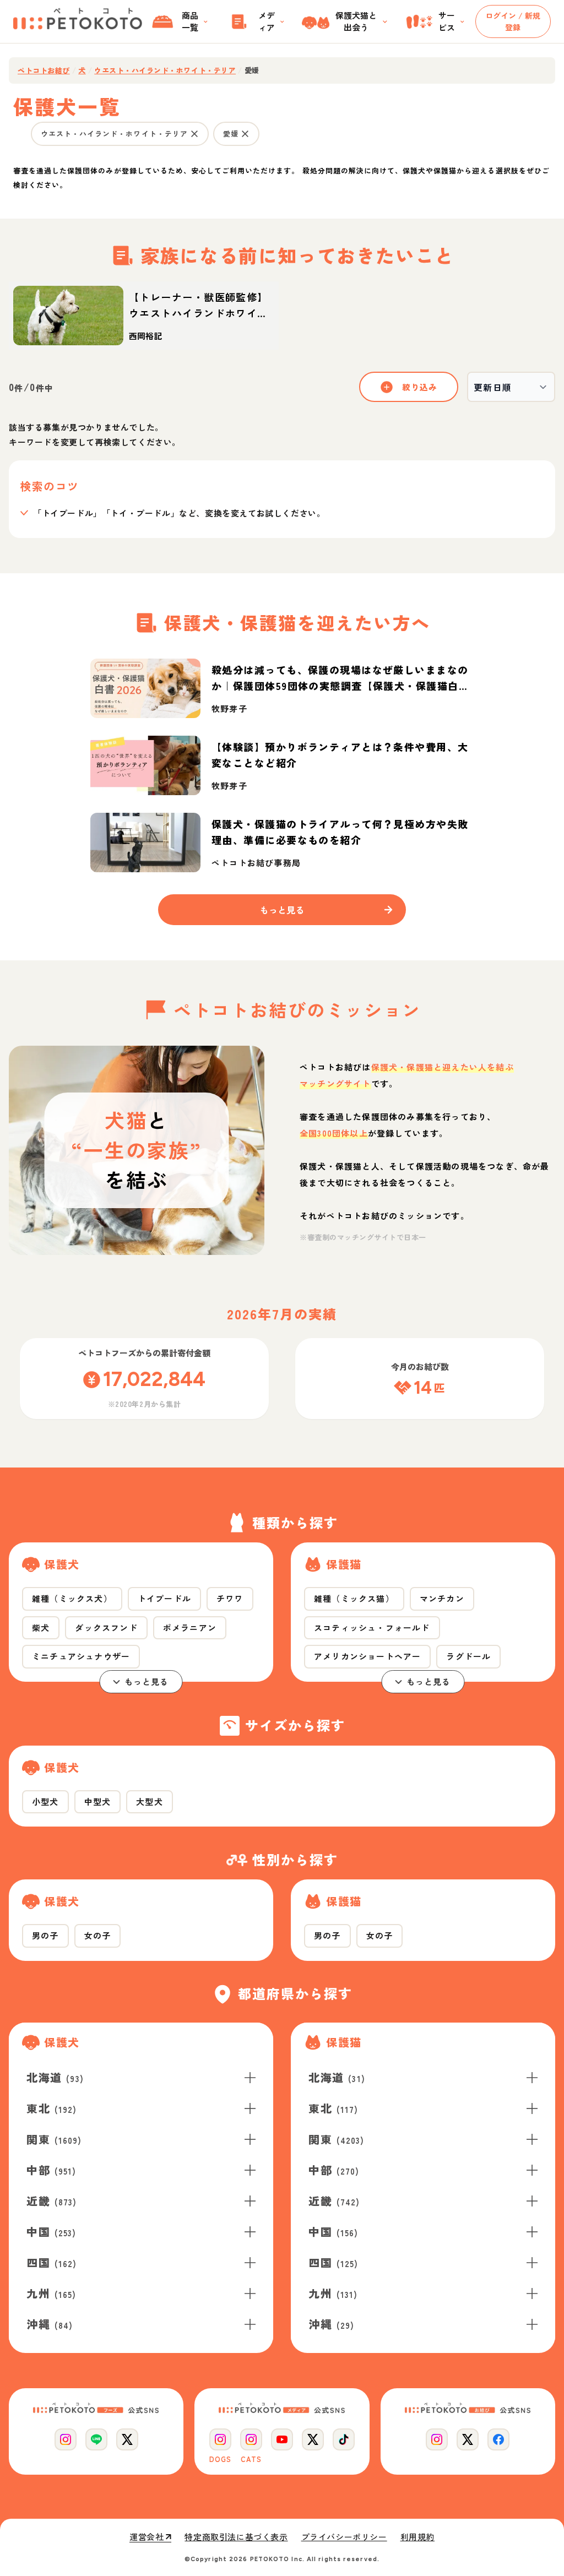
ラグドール (468, 1656)
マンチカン (442, 1598)
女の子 (98, 1935)
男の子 (45, 1935)
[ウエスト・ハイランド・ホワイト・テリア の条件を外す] (194, 134)
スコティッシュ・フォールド (372, 1627)
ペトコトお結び (44, 70)
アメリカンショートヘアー (367, 1656)
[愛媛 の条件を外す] (245, 134)
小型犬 (45, 1801)
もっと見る (147, 1681)
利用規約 (417, 2537)
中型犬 (98, 1801)
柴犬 (41, 1627)
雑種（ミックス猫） (354, 1598)
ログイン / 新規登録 (513, 21)
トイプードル (164, 1598)
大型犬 (150, 1801)
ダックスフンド (106, 1627)
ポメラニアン (190, 1627)
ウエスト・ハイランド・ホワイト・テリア (165, 70)
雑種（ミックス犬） (72, 1598)
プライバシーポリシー (344, 2537)
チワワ (230, 1598)
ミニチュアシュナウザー (81, 1656)
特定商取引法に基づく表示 (236, 2537)
